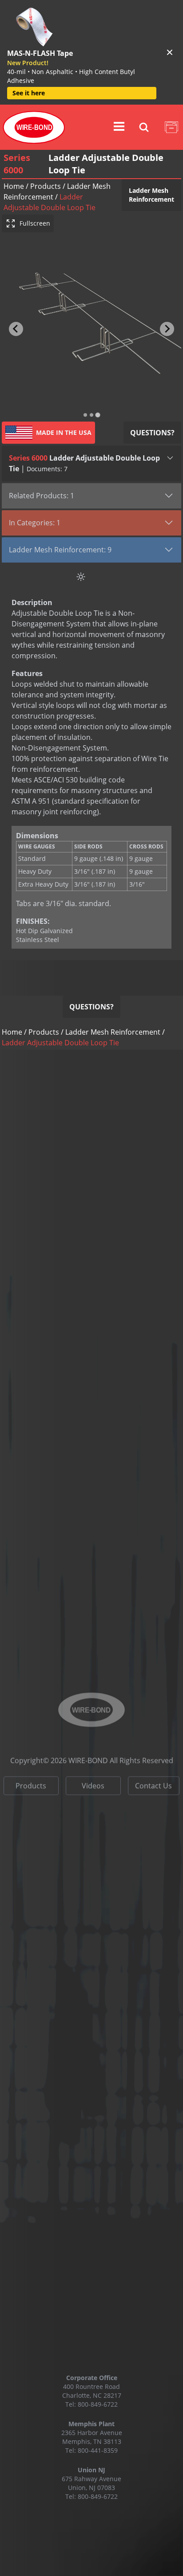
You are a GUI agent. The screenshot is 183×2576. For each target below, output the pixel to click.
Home (14, 186)
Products (46, 186)
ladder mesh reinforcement (113, 1032)
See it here (29, 93)
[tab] (85, 415)
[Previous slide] (16, 329)
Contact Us (153, 1771)
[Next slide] (167, 329)
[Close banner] (170, 52)
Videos (93, 1771)
